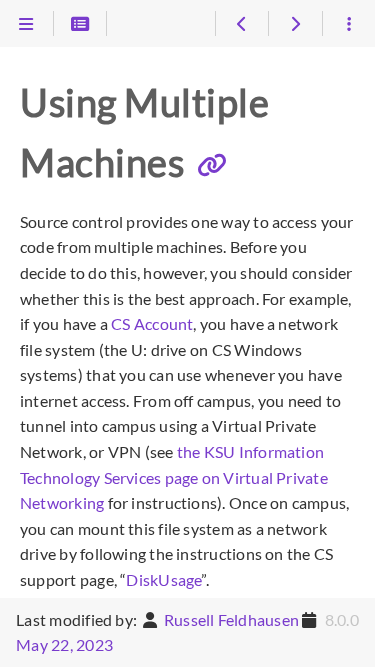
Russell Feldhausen (231, 619)
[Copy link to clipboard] (212, 165)
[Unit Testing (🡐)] (241, 24)
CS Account (152, 323)
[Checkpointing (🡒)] (294, 24)
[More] (348, 24)
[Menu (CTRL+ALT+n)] (26, 24)
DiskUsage (163, 579)
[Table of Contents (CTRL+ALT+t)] (80, 24)
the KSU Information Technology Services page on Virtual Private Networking (174, 477)
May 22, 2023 (64, 644)
